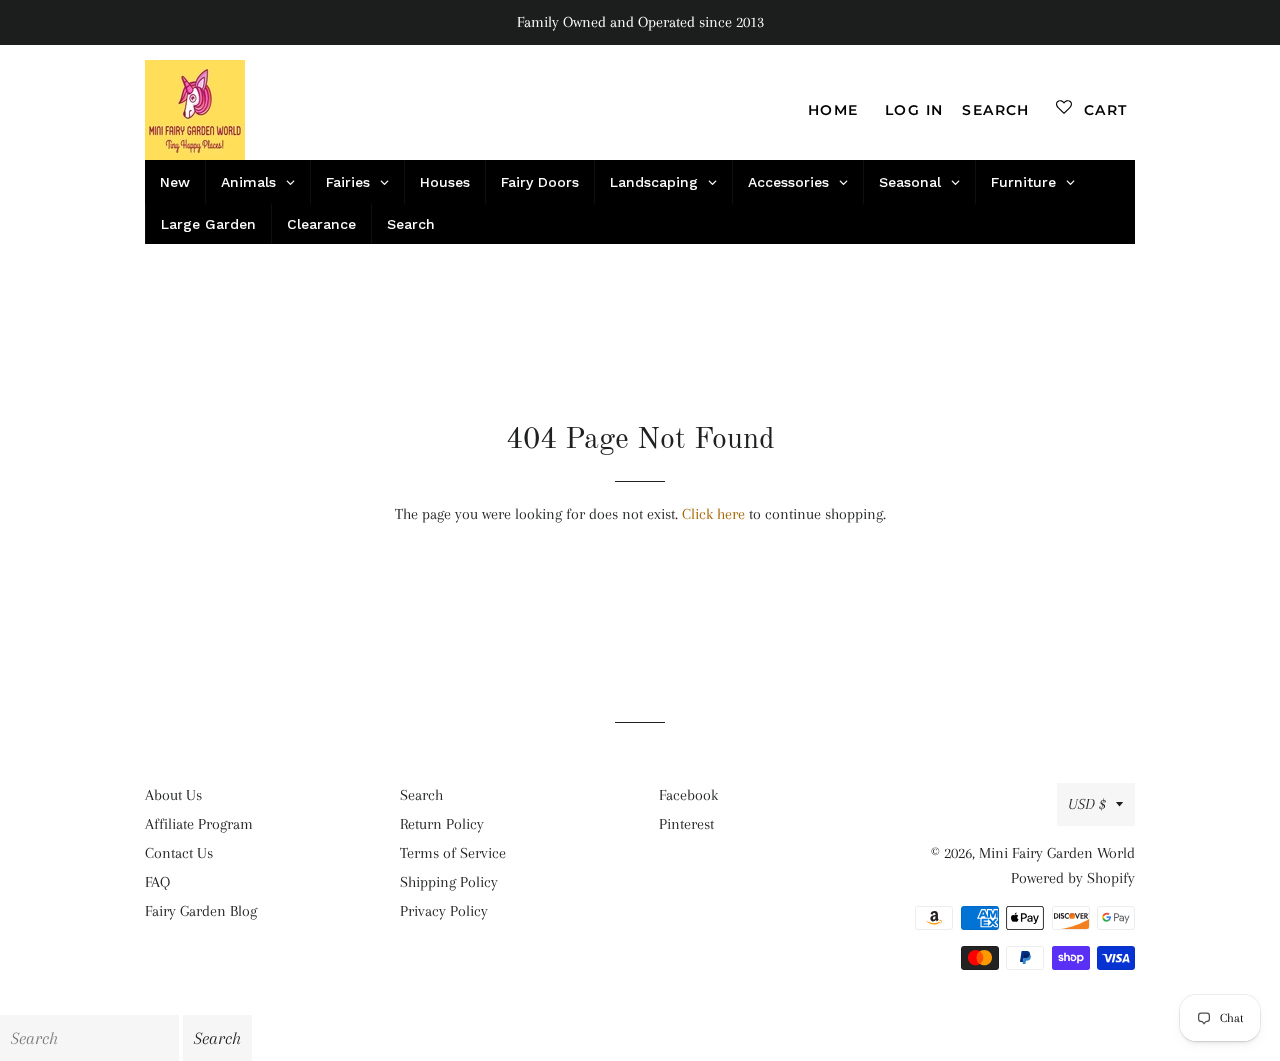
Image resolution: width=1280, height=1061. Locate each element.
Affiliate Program (199, 824)
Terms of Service (453, 853)
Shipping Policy (449, 882)
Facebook (688, 795)
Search (421, 795)
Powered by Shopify (1073, 878)
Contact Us (179, 853)
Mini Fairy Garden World (1057, 853)
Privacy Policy (444, 911)
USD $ (1087, 804)
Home (833, 110)
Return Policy (442, 824)
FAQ (157, 882)
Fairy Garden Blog (201, 911)
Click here (713, 514)
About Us (173, 795)
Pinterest (686, 824)
